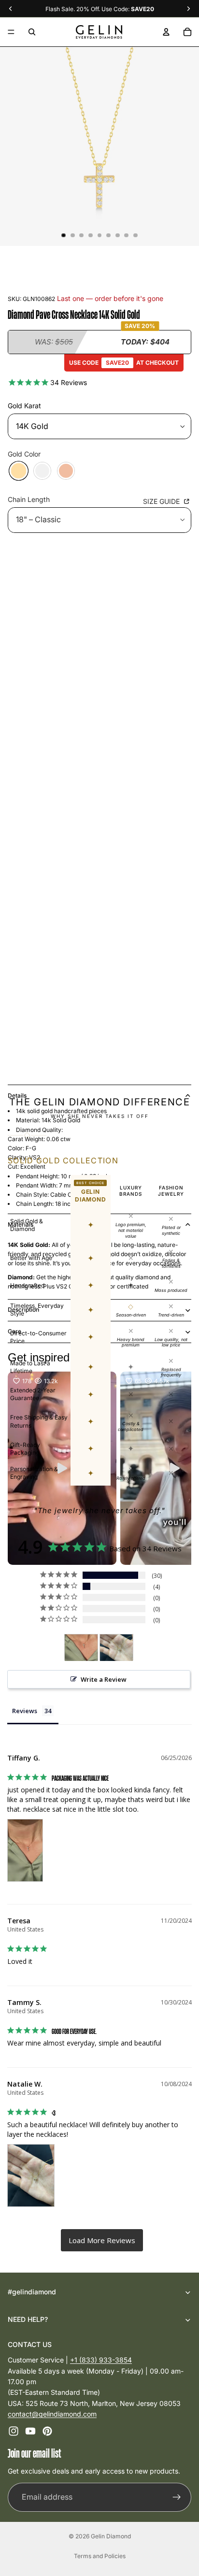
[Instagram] (14, 2432)
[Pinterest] (47, 2432)
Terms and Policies (100, 2556)
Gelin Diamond (111, 2536)
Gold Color (24, 454)
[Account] (166, 32)
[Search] (32, 32)
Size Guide (162, 501)
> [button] (102, 2240)
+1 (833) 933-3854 (101, 2360)
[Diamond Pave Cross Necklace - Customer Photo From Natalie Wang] (116, 1648)
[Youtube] (30, 2432)
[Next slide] (172, 1571)
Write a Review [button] (104, 1679)
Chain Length (29, 499)
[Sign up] (177, 2497)
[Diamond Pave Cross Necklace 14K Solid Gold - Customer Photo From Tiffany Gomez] (81, 1648)
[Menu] (11, 32)
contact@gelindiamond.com (52, 2414)
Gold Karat (24, 406)
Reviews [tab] (25, 1711)
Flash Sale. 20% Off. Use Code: (100, 9)
